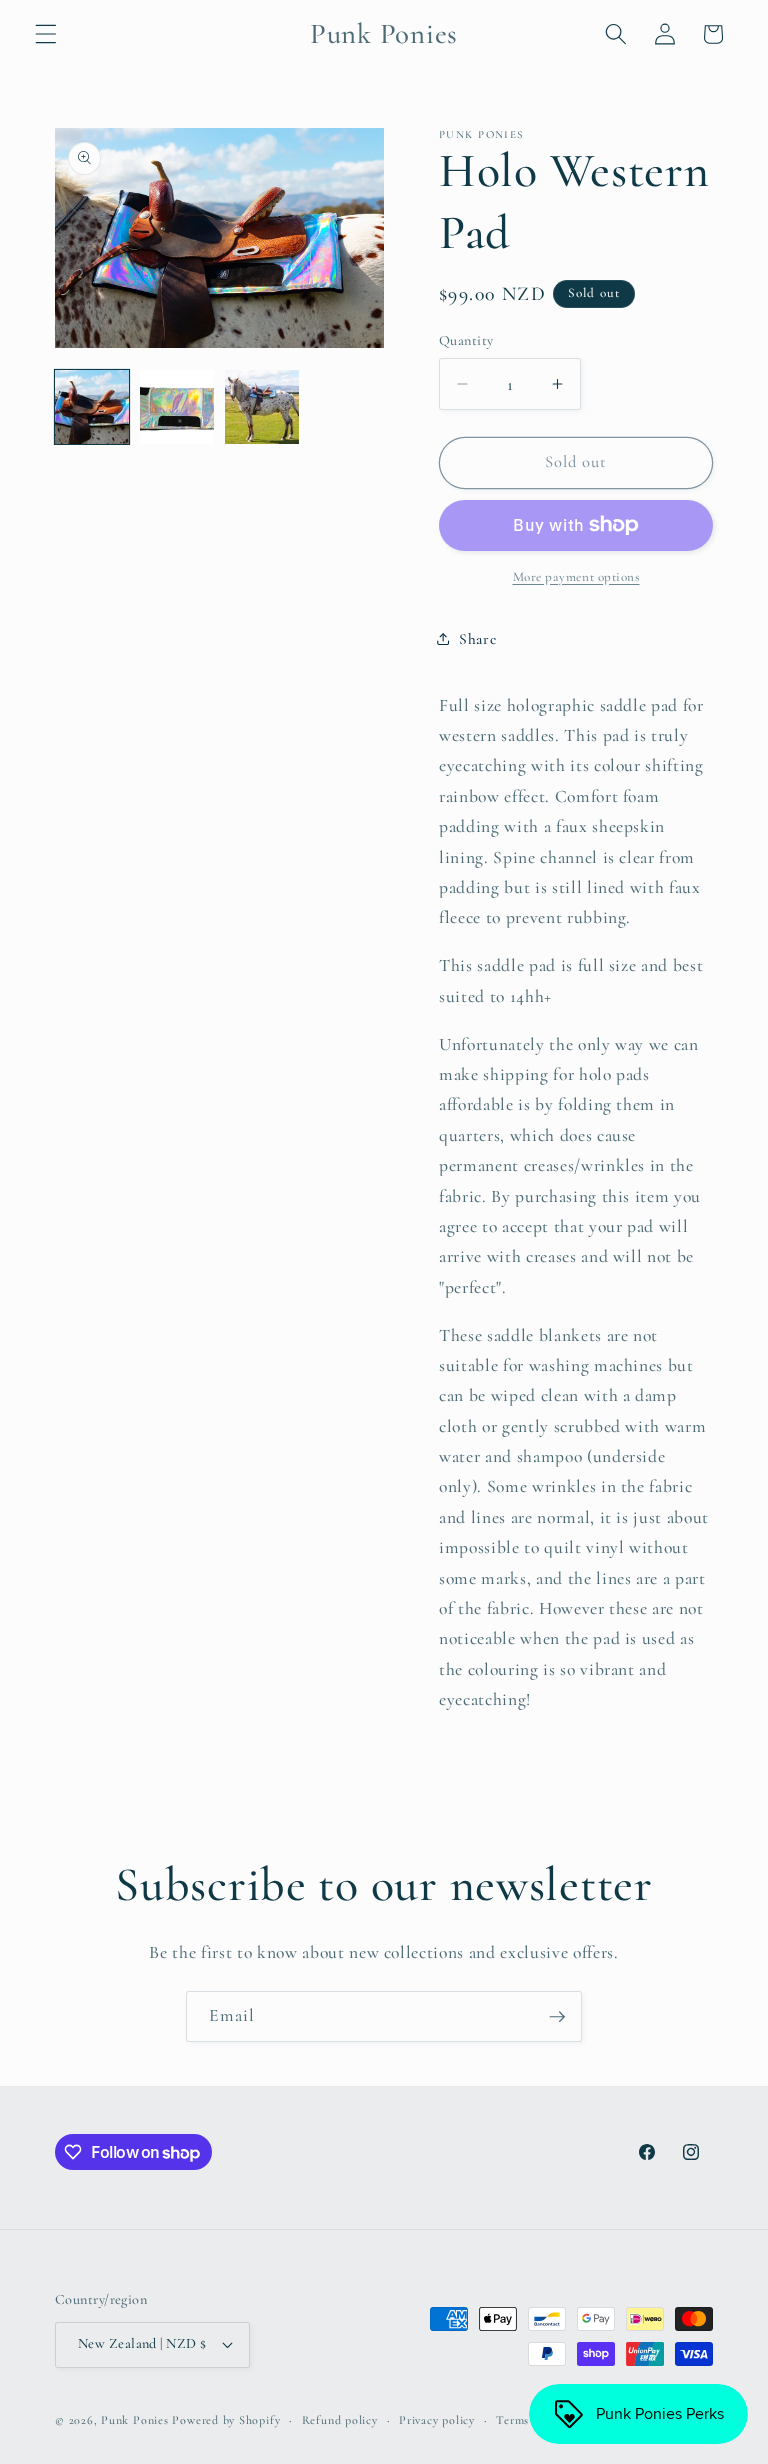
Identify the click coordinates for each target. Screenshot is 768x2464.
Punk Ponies (134, 2420)
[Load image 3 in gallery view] (262, 407)
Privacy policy (437, 2420)
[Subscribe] (557, 2017)
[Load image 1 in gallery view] (92, 407)
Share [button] (477, 639)
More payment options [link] (576, 577)
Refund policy (340, 2420)
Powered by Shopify (226, 2420)
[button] (46, 34)
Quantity (466, 340)
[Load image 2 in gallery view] (177, 407)
